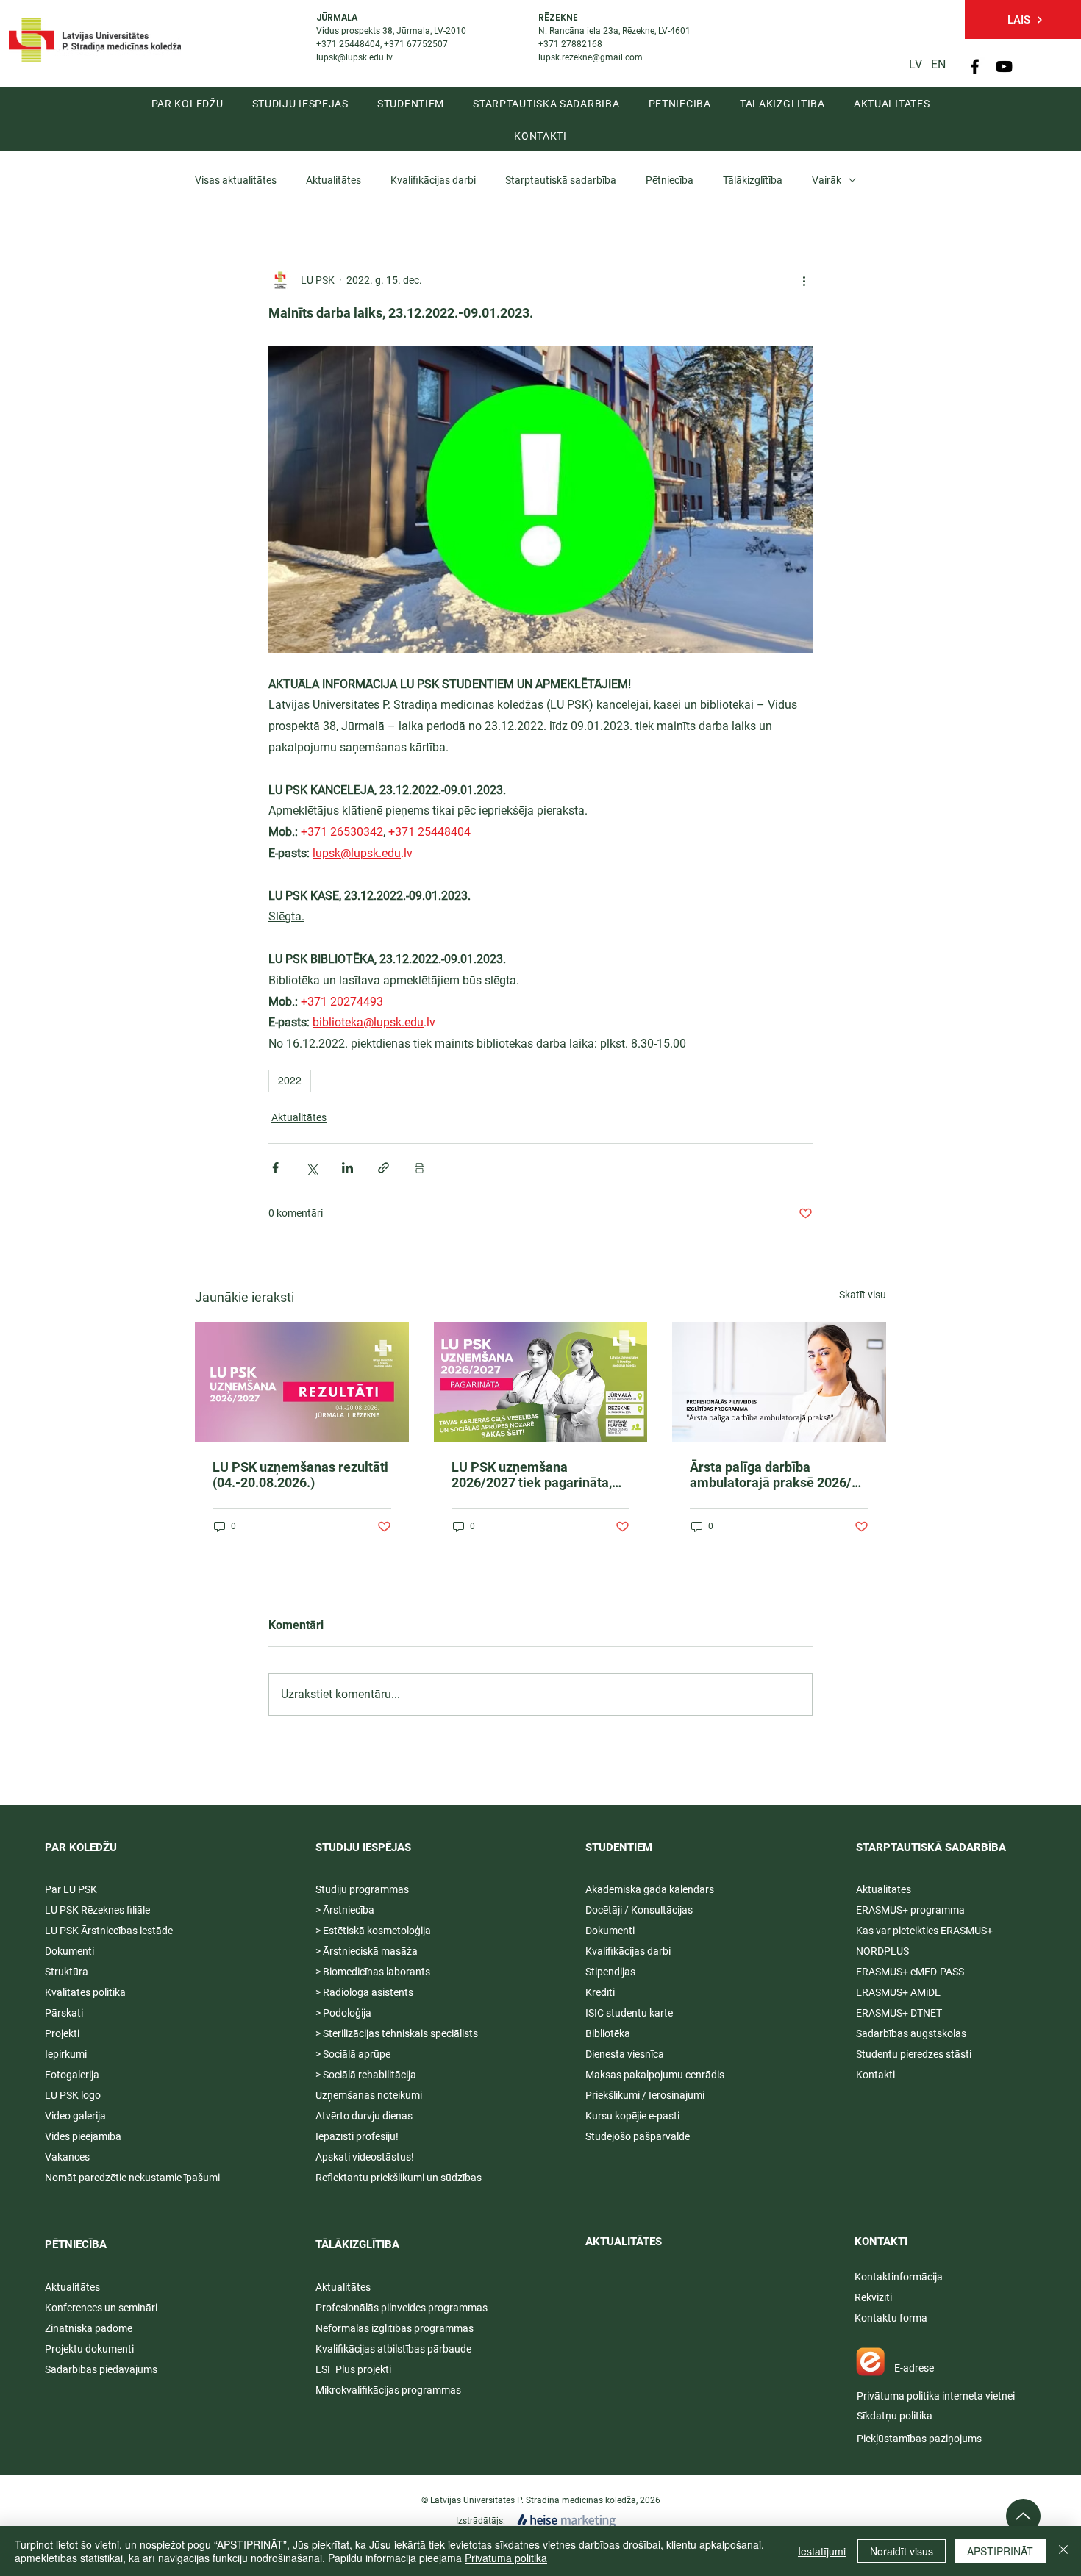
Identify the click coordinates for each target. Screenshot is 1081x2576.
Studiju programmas (362, 1889)
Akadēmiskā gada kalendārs (650, 1889)
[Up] (1023, 2516)
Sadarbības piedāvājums (101, 2369)
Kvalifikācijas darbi (433, 180)
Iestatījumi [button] (822, 2551)
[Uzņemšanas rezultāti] (302, 1382)
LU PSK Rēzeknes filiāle (97, 1910)
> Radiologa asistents (364, 1992)
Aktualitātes (333, 180)
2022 (290, 1081)
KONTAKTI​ (881, 2242)
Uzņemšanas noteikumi (369, 2095)
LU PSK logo (73, 2095)
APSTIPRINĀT (1000, 2551)
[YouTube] (1004, 67)
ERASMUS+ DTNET (899, 2013)
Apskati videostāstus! (365, 2157)
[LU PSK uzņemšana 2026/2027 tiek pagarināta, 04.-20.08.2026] (541, 1382)
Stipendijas (610, 1972)
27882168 (582, 44)
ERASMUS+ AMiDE (898, 1992)
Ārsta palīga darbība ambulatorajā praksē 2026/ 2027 (771, 1475)
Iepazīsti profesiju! (357, 2136)
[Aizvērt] (1063, 2551)
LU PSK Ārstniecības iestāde (109, 1931)
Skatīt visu (863, 1295)
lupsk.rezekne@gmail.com (591, 57)
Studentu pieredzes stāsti (914, 2054)
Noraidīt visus (902, 2551)
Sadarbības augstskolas (911, 2033)
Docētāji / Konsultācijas (639, 1910)
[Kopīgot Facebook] (275, 1168)
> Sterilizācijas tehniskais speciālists (397, 2033)
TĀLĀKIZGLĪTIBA (357, 2244)
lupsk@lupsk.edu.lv (354, 57)
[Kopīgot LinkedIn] (347, 1168)
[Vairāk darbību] (804, 280)
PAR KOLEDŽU (81, 1847)
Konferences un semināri (101, 2308)
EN (938, 64)
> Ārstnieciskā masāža (367, 1951)
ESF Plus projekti (353, 2369)
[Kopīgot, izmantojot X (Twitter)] (311, 1168)
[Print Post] (420, 1168)
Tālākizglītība (753, 180)
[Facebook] (975, 67)
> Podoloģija (343, 2013)
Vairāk (827, 180)
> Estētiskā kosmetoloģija (373, 1931)
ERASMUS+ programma (910, 1910)
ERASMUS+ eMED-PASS (910, 1972)
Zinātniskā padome (89, 2328)
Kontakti (875, 2075)
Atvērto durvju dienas (364, 2116)
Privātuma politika (506, 2558)
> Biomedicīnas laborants (373, 1972)
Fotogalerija (72, 2075)
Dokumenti (610, 1931)
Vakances (67, 2157)
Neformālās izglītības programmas (395, 2328)
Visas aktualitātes (236, 180)
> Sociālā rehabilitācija (366, 2075)
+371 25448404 (348, 44)
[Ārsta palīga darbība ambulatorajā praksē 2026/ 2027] (779, 1382)
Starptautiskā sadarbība (561, 180)
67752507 (427, 44)
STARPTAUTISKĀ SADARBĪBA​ (931, 1847)
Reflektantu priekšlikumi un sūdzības (399, 2178)
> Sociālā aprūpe (353, 2054)
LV (916, 64)
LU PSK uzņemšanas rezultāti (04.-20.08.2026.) (300, 1475)
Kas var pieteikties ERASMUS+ (925, 1931)
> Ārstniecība (345, 1910)
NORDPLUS (882, 1951)
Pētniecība (670, 180)
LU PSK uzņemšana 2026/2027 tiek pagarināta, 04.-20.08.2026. (532, 1475)
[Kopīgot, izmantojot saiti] (383, 1168)
